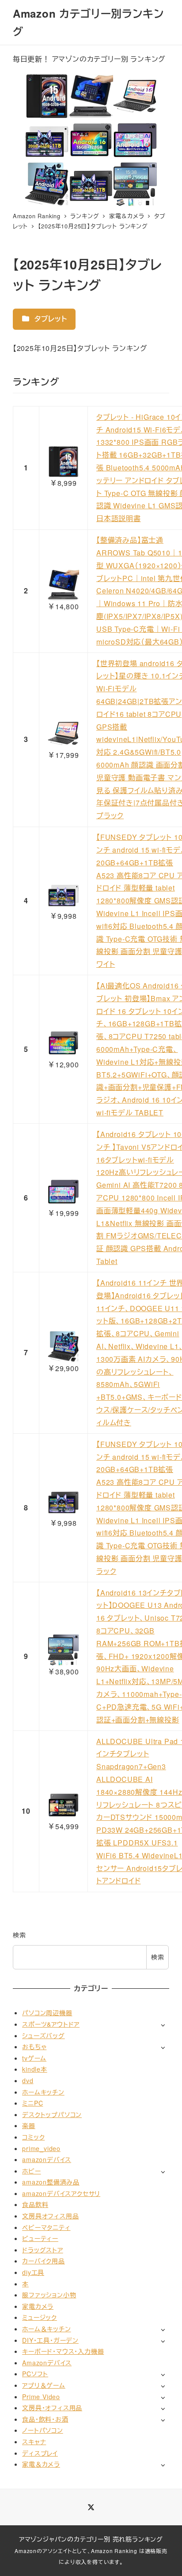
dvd (28, 2080)
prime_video (41, 2148)
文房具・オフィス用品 (52, 2408)
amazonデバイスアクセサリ (61, 2193)
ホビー (31, 2171)
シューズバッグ (44, 2035)
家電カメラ (38, 2306)
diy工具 (33, 2272)
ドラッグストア (43, 2250)
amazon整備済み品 (51, 2182)
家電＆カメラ (41, 2464)
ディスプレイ (40, 2453)
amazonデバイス (47, 2159)
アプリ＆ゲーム (44, 2385)
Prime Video (41, 2397)
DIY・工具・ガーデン (50, 2340)
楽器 (29, 2125)
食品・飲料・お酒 (45, 2419)
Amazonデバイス (47, 2363)
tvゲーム (34, 2058)
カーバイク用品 (44, 2261)
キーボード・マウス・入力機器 (63, 2351)
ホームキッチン (43, 2092)
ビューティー (40, 2238)
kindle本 (35, 2069)
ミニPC (32, 2103)
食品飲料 (35, 2204)
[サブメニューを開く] (163, 2025)
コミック (33, 2137)
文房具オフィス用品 (50, 2216)
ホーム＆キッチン (46, 2329)
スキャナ (34, 2442)
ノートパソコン (43, 2430)
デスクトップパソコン (52, 2114)
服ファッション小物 (49, 2295)
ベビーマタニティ (46, 2227)
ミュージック (40, 2317)
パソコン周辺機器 (47, 2013)
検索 (19, 1935)
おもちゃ (34, 2047)
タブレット (50, 319)
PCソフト (35, 2374)
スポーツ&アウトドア (51, 2024)
